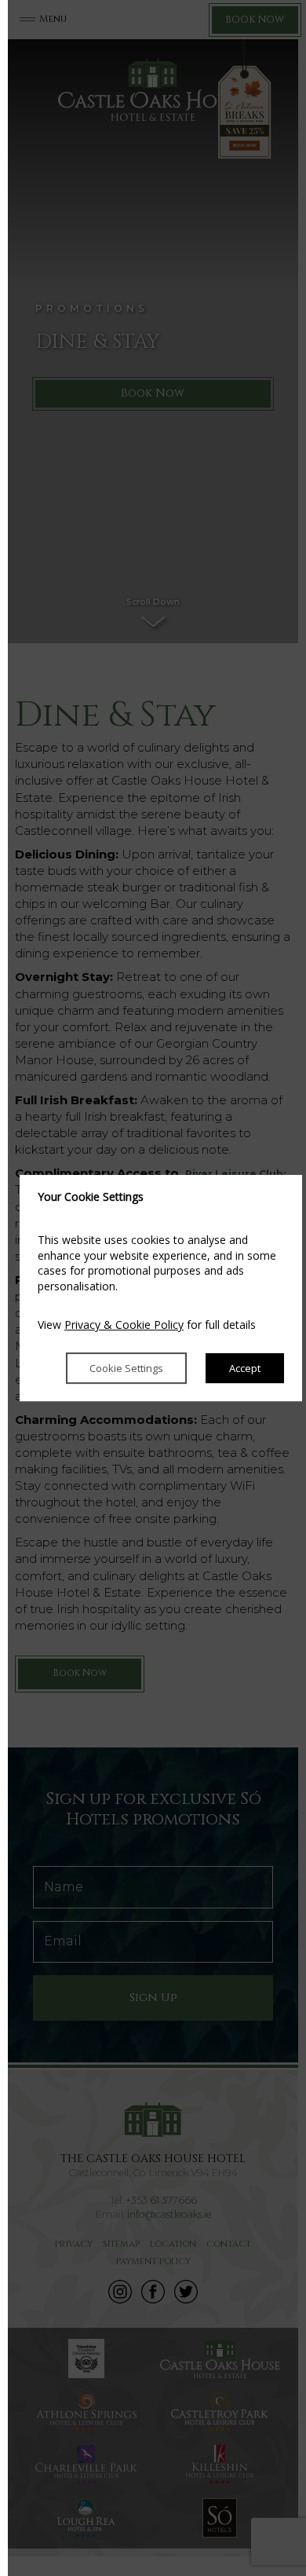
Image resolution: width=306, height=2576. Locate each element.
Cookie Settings (126, 1368)
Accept (245, 1368)
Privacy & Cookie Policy (124, 1325)
